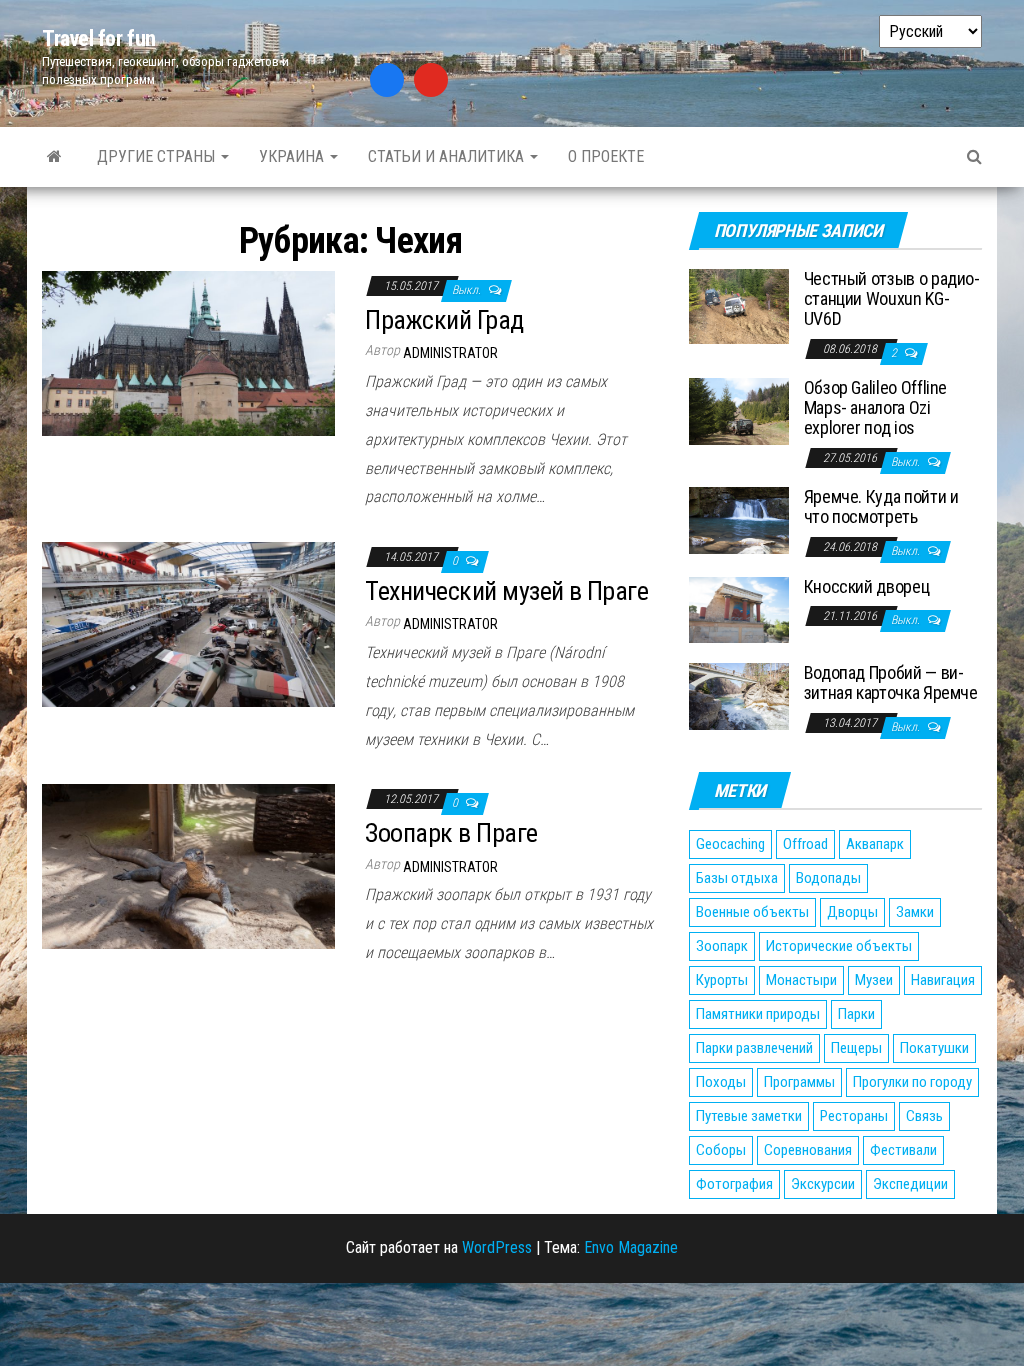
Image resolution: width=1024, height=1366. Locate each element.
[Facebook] (387, 80)
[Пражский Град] (188, 352)
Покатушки (934, 1048)
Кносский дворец (867, 586)
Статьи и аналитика (448, 156)
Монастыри (801, 980)
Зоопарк (722, 946)
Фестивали (903, 1150)
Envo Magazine (631, 1247)
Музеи (874, 980)
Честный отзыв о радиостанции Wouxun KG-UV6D (892, 298)
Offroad (805, 844)
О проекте (606, 156)
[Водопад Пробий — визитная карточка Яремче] (739, 695)
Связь (924, 1116)
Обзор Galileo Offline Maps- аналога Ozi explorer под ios (875, 407)
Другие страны (158, 156)
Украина (293, 156)
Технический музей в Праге (506, 591)
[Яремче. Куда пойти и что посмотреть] (739, 519)
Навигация (943, 980)
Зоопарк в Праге (451, 833)
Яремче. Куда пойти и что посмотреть (881, 506)
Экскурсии (823, 1184)
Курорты (722, 980)
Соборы (721, 1150)
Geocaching (730, 844)
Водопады (828, 878)
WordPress (497, 1247)
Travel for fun (99, 38)
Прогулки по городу (912, 1082)
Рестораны (854, 1116)
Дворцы (852, 912)
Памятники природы (758, 1014)
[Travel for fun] (54, 157)
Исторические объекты (839, 946)
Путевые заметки (749, 1116)
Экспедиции (910, 1184)
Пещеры (856, 1048)
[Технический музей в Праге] (188, 623)
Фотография (734, 1184)
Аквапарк (875, 844)
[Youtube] (431, 80)
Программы (799, 1082)
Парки (856, 1014)
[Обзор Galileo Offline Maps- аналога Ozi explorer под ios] (739, 410)
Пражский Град (444, 320)
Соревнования (808, 1150)
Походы (721, 1082)
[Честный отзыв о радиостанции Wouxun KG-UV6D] (739, 305)
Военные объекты (752, 912)
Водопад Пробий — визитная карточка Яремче (891, 682)
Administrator (450, 353)
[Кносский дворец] (739, 608)
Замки (915, 912)
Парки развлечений (754, 1048)
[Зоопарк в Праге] (188, 865)
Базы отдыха (737, 878)
